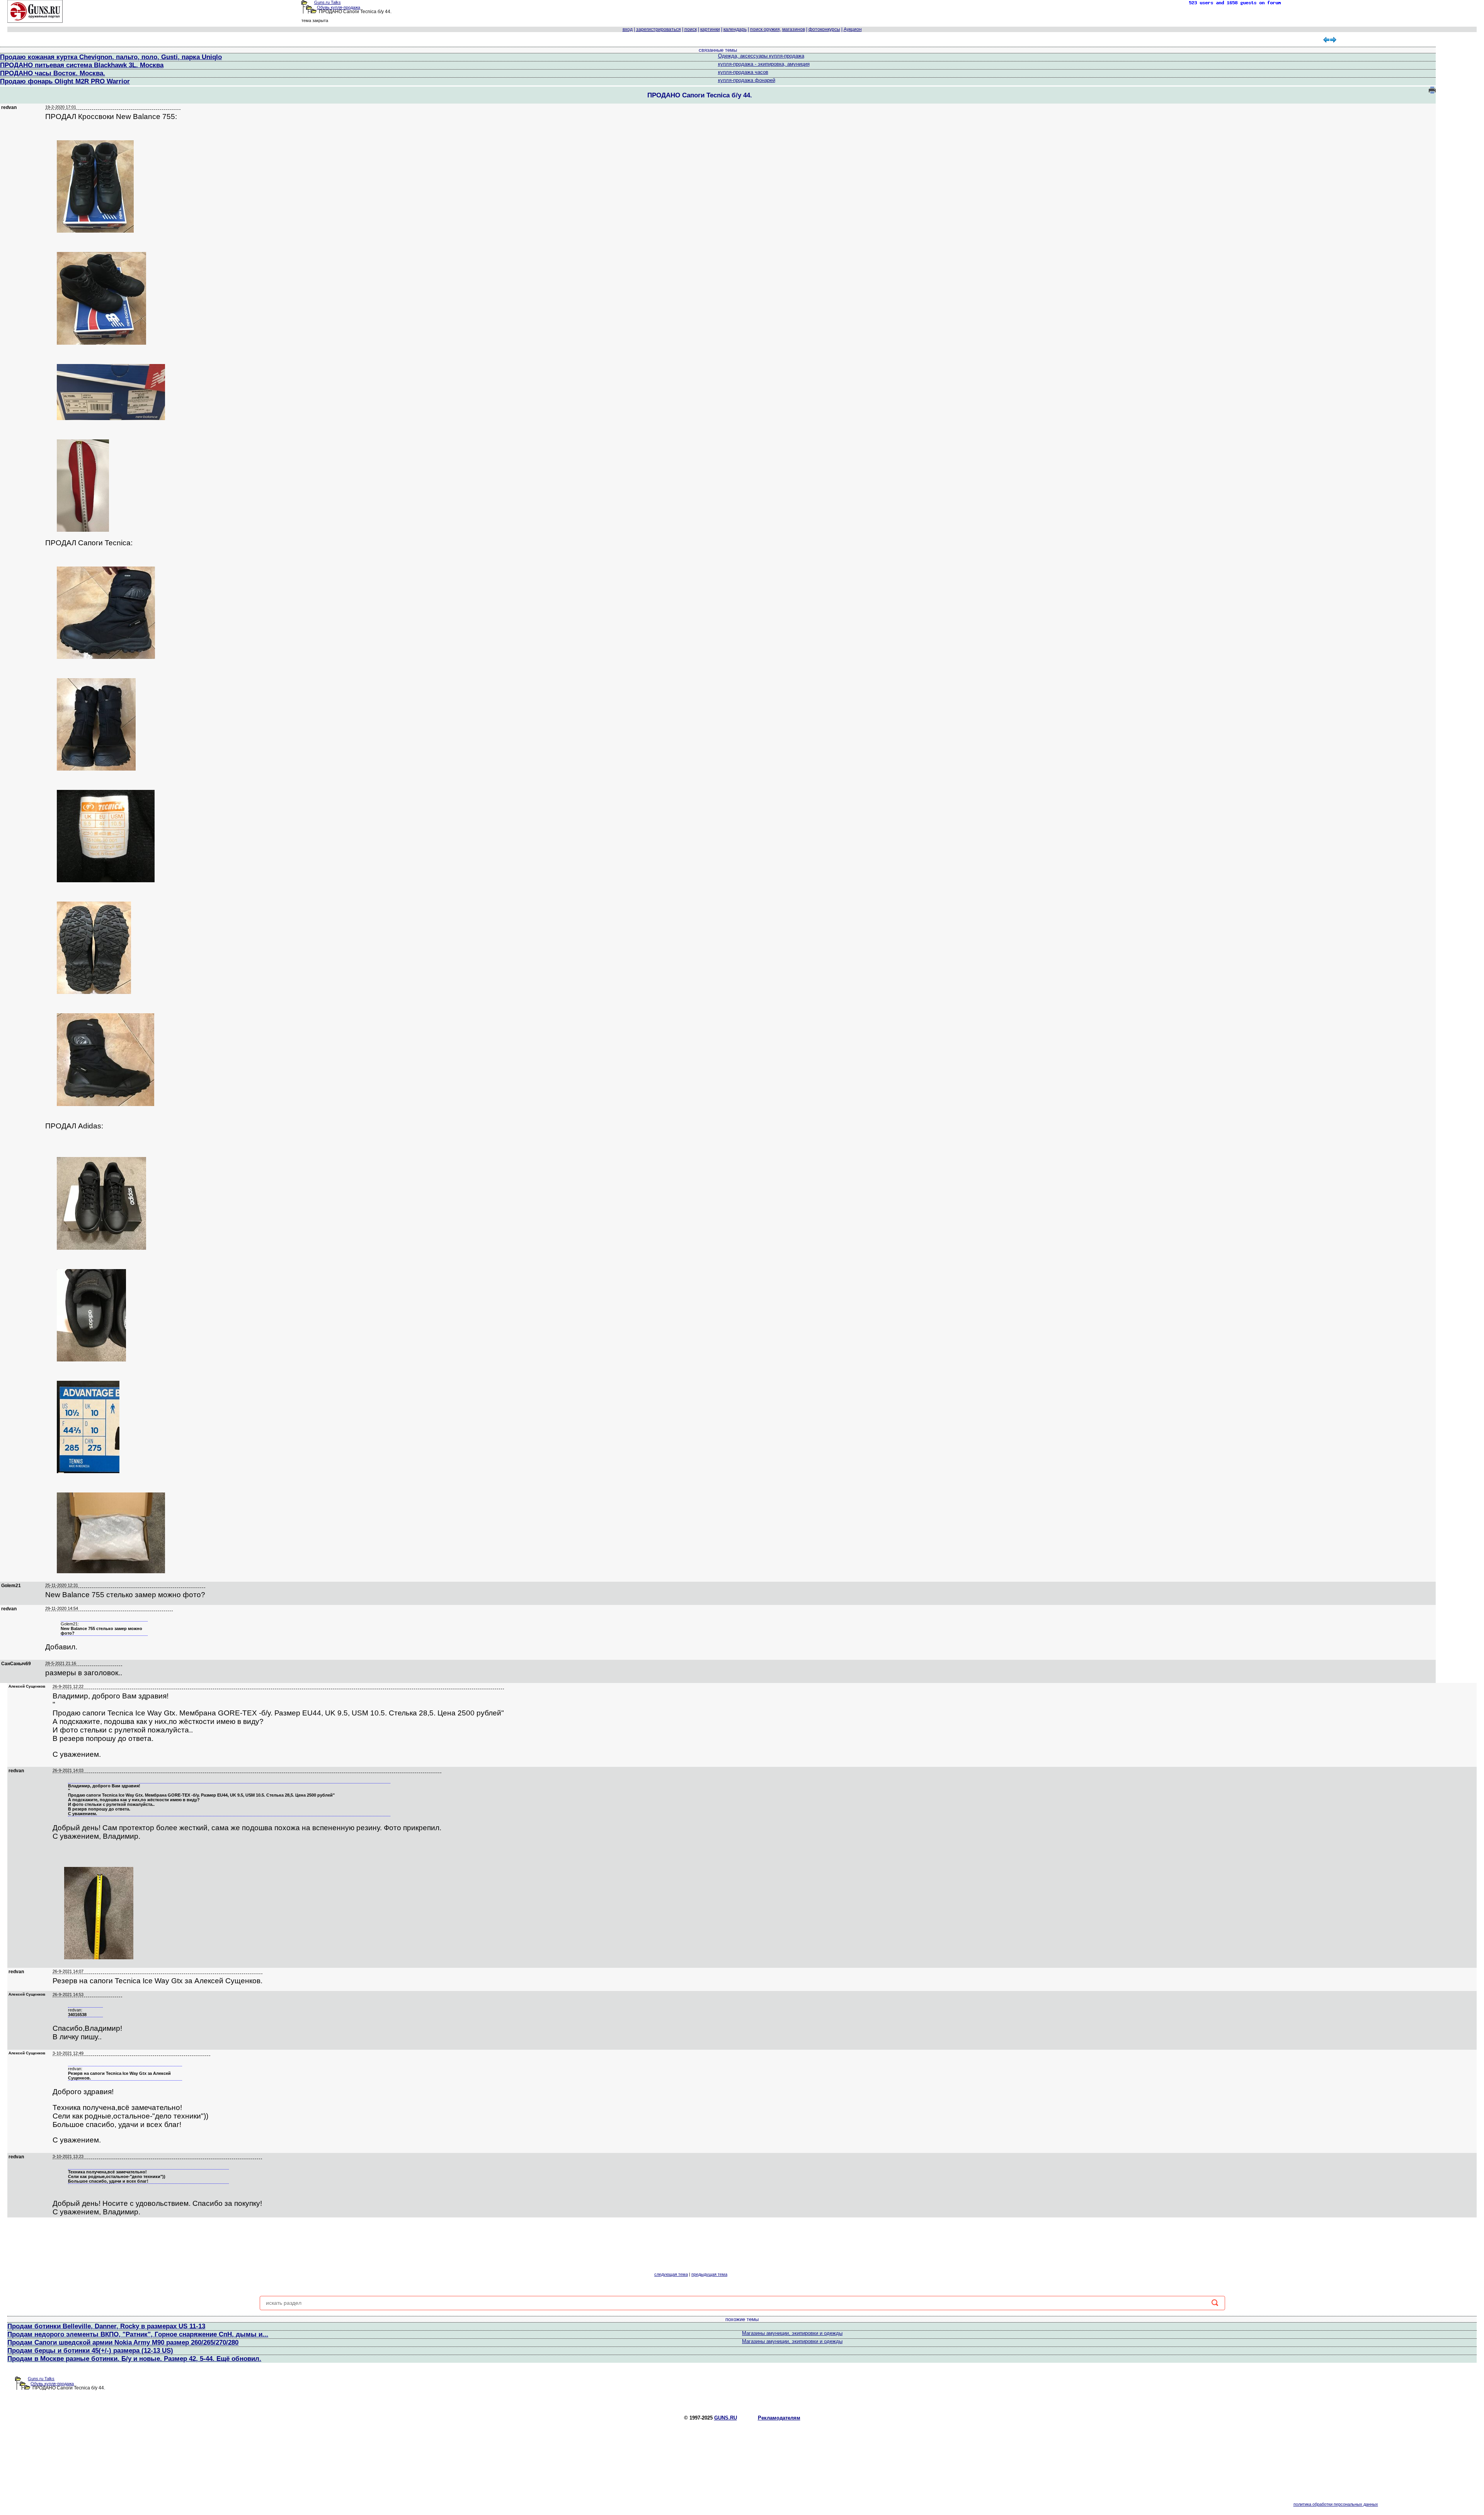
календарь (735, 29)
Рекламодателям (779, 2418)
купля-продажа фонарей (747, 80)
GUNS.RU (726, 2418)
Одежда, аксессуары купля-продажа (761, 56)
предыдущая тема (709, 2274)
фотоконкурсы (824, 29)
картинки (710, 29)
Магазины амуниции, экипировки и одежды (792, 2333)
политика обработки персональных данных (1336, 2504)
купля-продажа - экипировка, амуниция (764, 64)
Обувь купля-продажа (339, 7)
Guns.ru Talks (328, 2)
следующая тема (671, 2274)
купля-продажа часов (743, 72)
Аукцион (853, 29)
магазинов (794, 29)
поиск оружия (765, 29)
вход (628, 29)
